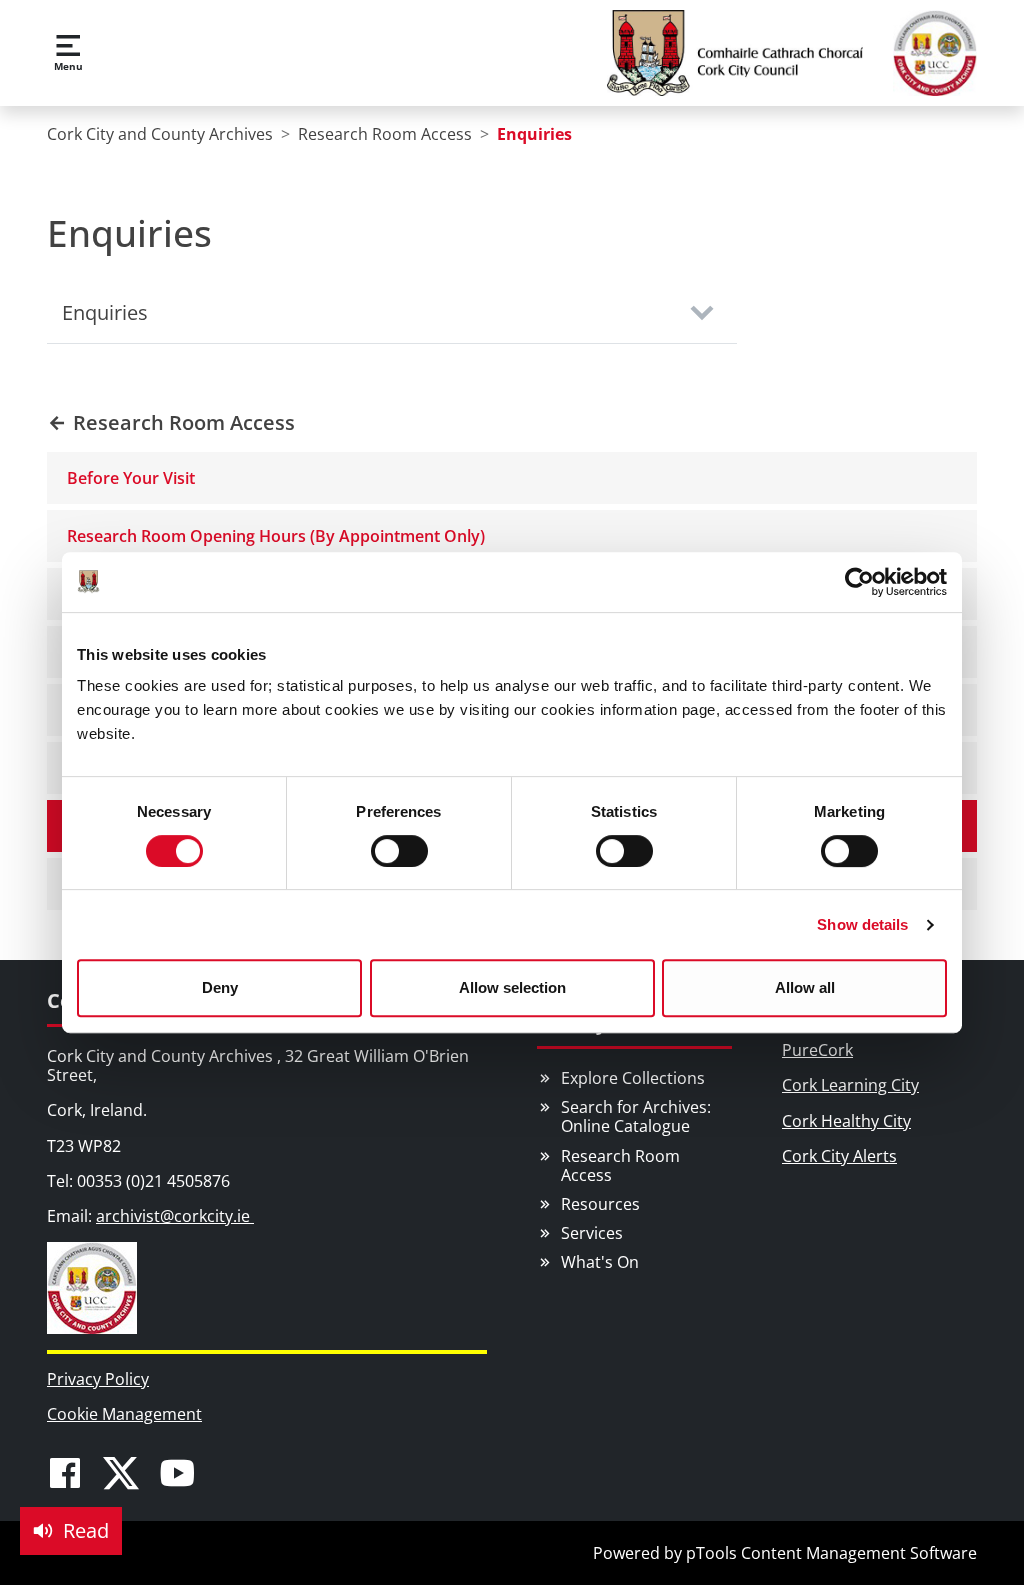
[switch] (399, 851)
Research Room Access (620, 1165)
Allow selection (512, 987)
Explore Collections (633, 1078)
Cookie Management (124, 1414)
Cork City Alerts (839, 1156)
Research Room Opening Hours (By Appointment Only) (276, 536)
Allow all (805, 987)
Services (592, 1233)
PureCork (817, 1050)
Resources (600, 1204)
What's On (600, 1262)
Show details (862, 924)
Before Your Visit (131, 478)
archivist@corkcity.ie (175, 1216)
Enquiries (105, 312)
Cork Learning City (850, 1085)
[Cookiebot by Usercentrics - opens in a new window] (859, 582)
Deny (220, 987)
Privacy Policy (98, 1379)
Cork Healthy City (846, 1121)
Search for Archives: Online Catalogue (636, 1116)
